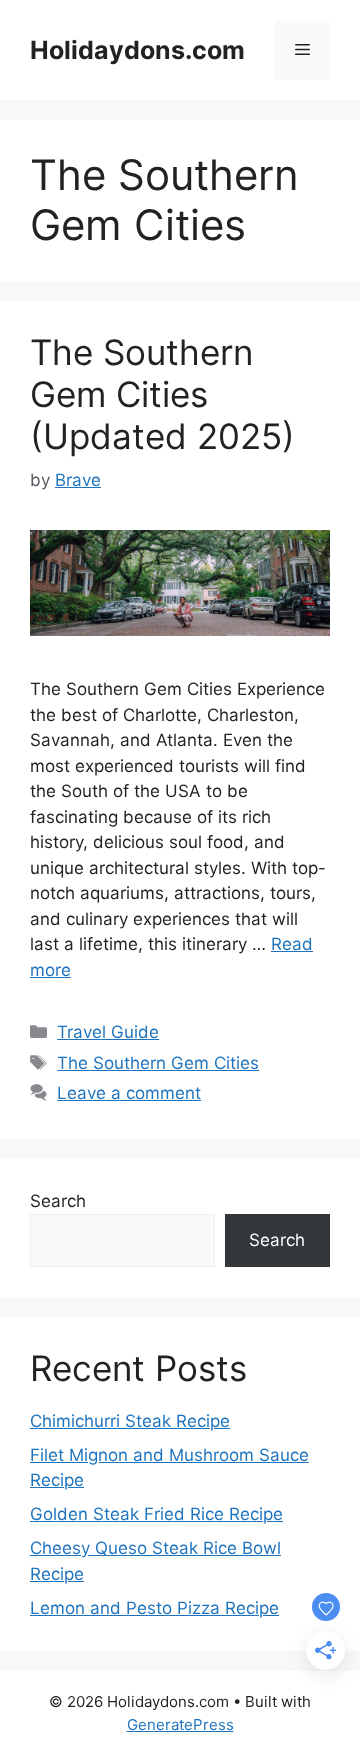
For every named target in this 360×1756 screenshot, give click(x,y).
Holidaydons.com (137, 50)
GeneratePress (180, 1724)
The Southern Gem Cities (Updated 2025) (162, 394)
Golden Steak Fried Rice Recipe (156, 1514)
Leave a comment (129, 1093)
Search (58, 1201)
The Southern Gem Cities (158, 1063)
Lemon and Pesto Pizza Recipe (154, 1608)
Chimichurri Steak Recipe (130, 1421)
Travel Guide (108, 1032)
